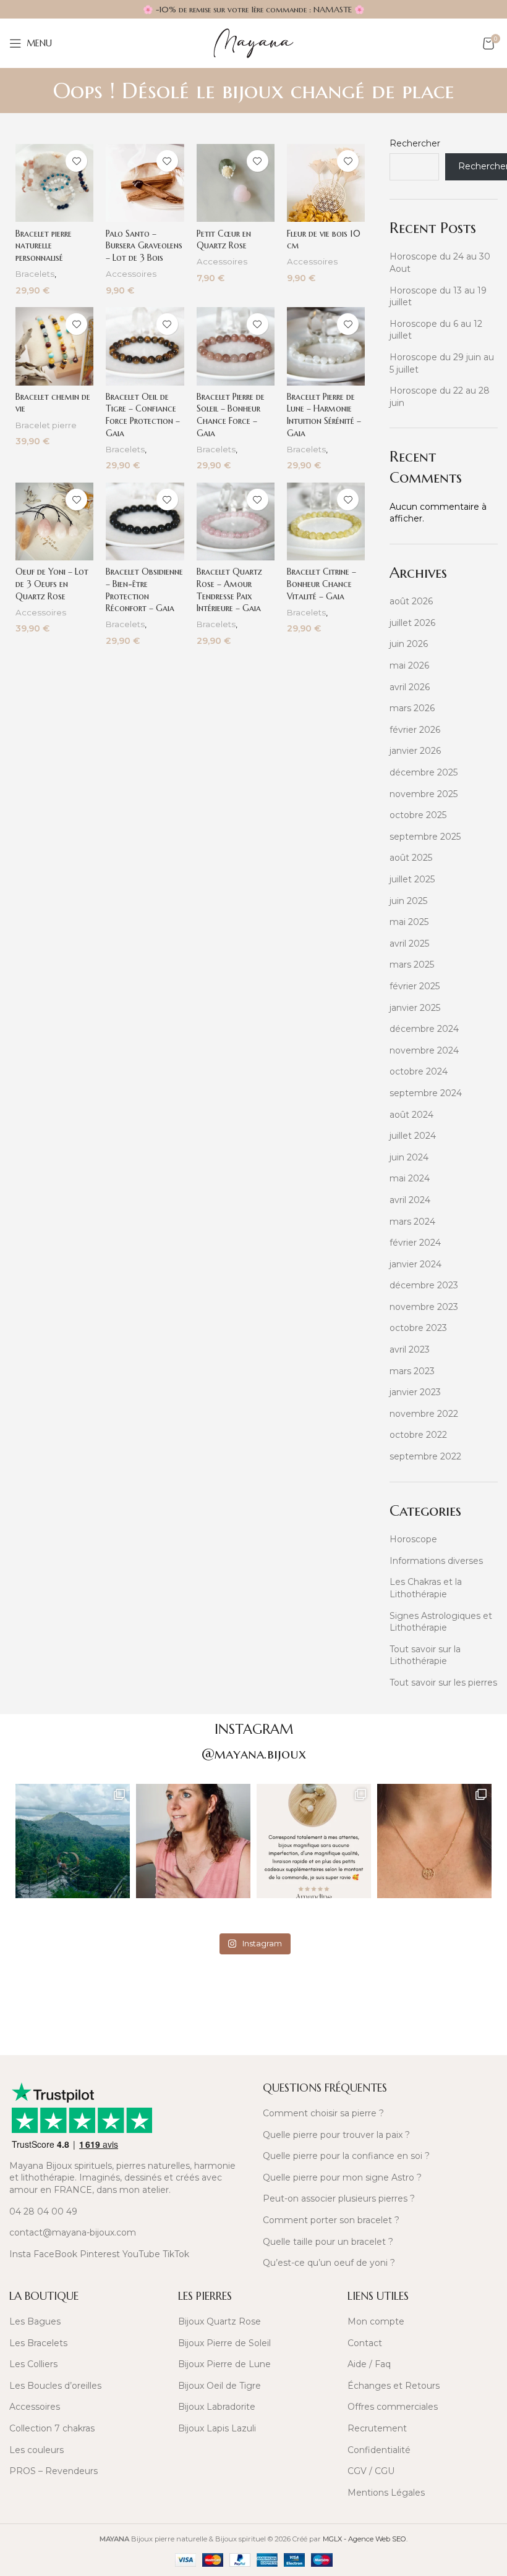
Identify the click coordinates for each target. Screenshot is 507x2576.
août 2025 (411, 858)
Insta (20, 2254)
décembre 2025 (424, 772)
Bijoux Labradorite (217, 2407)
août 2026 (411, 601)
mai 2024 (410, 1178)
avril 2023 (410, 1349)
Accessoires (35, 2407)
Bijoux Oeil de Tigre (219, 2386)
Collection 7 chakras (52, 2428)
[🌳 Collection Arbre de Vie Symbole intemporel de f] (434, 1841)
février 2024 (415, 1243)
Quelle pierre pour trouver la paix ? (336, 2135)
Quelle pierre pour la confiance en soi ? (346, 2156)
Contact (365, 2343)
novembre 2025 (424, 794)
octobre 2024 (419, 1071)
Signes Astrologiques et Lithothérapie (441, 1622)
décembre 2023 (424, 1285)
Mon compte (376, 2321)
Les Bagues (35, 2321)
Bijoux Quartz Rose (219, 2321)
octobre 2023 (418, 1328)
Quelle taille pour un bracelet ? (328, 2242)
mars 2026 (412, 708)
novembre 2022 (424, 1414)
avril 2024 (410, 1200)
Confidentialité (379, 2450)
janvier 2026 (415, 751)
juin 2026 (409, 644)
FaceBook (55, 2254)
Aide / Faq (369, 2364)
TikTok (176, 2254)
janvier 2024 (415, 1264)
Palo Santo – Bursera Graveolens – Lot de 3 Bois (144, 246)
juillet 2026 (412, 623)
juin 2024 (409, 1157)
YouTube (141, 2254)
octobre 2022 (418, 1435)
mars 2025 (412, 965)
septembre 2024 (426, 1093)
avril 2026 (410, 687)
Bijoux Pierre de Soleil (224, 2343)
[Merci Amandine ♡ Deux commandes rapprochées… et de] (314, 1841)
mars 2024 (412, 1222)
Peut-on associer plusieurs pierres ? (339, 2198)
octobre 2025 (418, 815)
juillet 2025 (412, 879)
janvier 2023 (415, 1392)
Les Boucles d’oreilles (55, 2386)
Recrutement (377, 2428)
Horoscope (413, 1539)
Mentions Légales (386, 2493)
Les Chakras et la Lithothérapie (426, 1588)
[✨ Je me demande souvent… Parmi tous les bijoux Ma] (193, 1841)
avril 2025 (409, 944)
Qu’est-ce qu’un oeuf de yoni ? (329, 2263)
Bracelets (35, 274)
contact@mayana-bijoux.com (73, 2232)
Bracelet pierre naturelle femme (49, 431)
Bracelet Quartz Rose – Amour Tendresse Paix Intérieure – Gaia (229, 590)
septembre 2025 (425, 837)
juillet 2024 (413, 1136)
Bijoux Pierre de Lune (224, 2364)
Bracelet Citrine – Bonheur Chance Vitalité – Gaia (322, 584)
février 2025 (415, 986)
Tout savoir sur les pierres (443, 1683)
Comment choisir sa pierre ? (323, 2113)
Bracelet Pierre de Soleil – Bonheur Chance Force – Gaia (231, 415)
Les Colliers (33, 2364)
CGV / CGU (371, 2471)
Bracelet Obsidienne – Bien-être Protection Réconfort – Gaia (144, 590)
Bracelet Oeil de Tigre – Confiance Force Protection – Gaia (143, 415)
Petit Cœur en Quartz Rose (224, 240)
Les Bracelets (38, 2343)
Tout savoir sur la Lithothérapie (425, 1655)
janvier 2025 (415, 1008)
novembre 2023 (424, 1307)
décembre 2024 (424, 1029)
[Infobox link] (127, 1998)
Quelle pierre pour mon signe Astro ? (342, 2177)
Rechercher (415, 143)
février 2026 (415, 730)
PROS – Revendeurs (53, 2471)
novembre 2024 (424, 1050)
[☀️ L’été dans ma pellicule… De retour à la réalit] (73, 1841)
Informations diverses (436, 1561)
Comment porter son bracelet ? (331, 2220)
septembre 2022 (425, 1456)
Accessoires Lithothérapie (133, 280)
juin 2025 (408, 901)
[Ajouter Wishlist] (76, 161)
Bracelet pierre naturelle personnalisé (44, 246)
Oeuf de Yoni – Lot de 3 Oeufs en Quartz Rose (52, 584)
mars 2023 (412, 1371)
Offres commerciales (393, 2407)
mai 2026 (409, 665)
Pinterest (100, 2254)
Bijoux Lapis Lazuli (217, 2428)
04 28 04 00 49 (43, 2211)
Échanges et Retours (394, 2386)
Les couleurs (36, 2450)
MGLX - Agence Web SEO (364, 2539)
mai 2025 (409, 922)
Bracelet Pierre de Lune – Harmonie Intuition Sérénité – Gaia (324, 415)
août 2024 (411, 1115)
